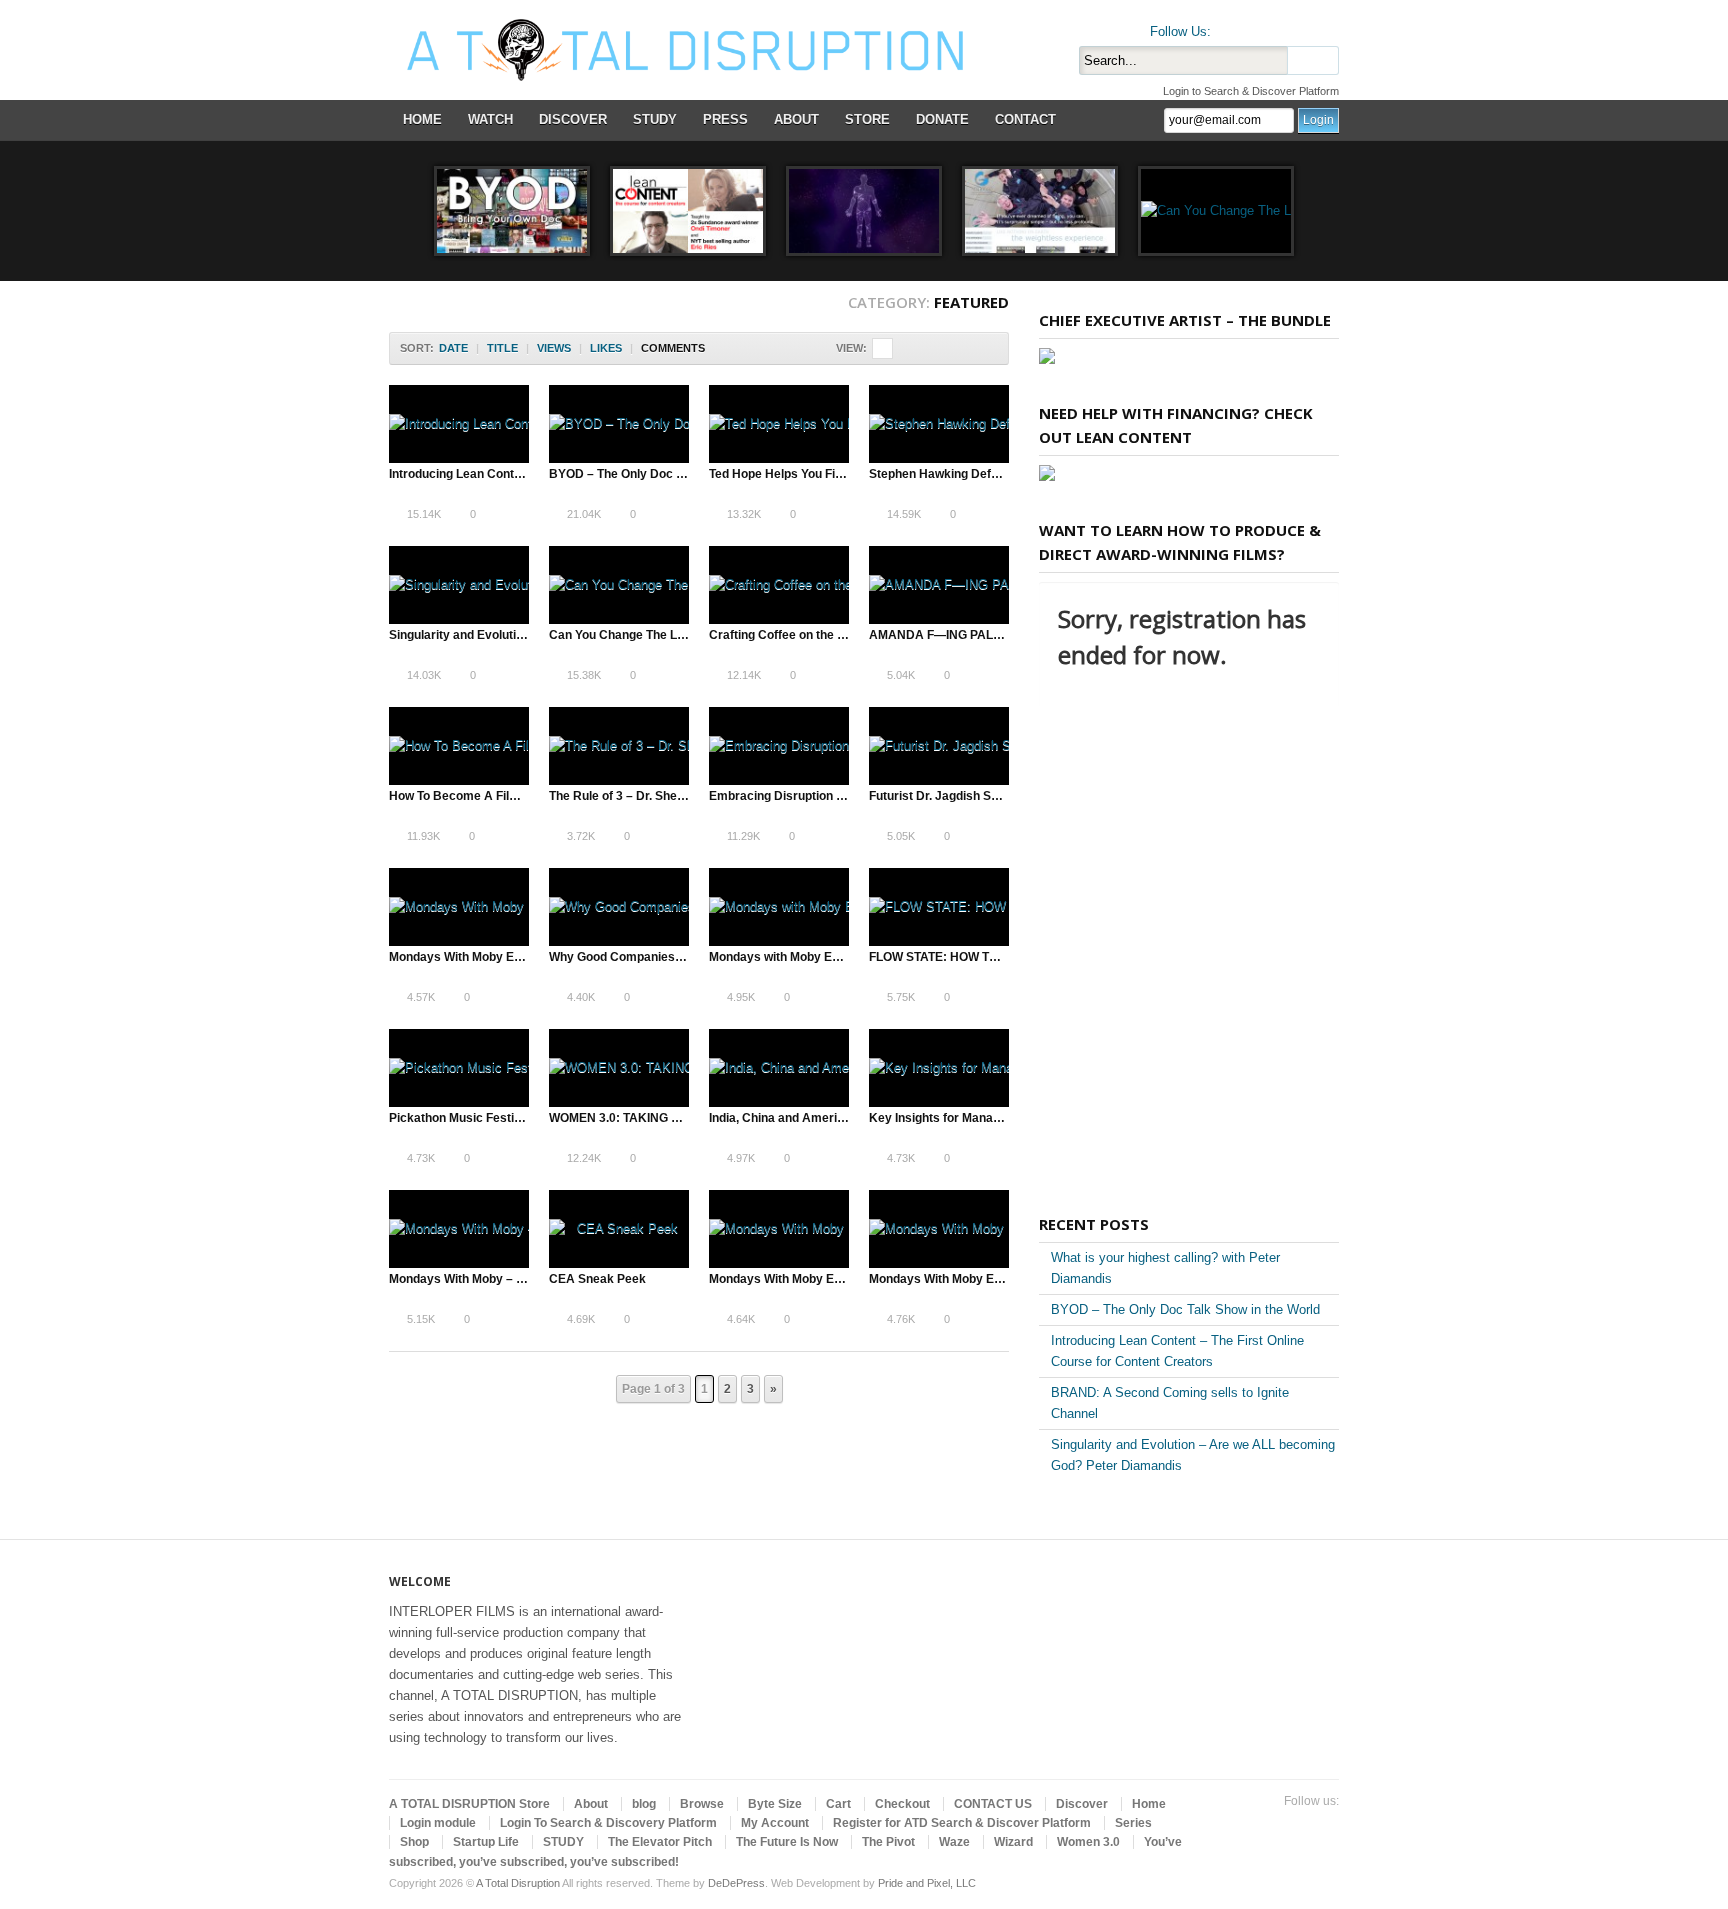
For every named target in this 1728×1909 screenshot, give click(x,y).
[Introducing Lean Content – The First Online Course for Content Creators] (688, 211)
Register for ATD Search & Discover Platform (962, 1823)
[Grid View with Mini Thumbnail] (882, 348)
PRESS (725, 119)
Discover (1082, 1804)
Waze (954, 1842)
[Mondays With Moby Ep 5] (779, 1229)
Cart (838, 1804)
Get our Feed (1327, 27)
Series (1133, 1823)
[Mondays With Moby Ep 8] (939, 1229)
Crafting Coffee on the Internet (795, 635)
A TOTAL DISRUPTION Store (469, 1804)
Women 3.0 (1088, 1842)
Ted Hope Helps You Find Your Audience (822, 474)
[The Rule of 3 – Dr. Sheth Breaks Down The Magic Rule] (619, 746)
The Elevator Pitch (660, 1842)
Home (1149, 1804)
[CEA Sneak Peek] (619, 1229)
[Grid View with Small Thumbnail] (903, 348)
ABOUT (796, 119)
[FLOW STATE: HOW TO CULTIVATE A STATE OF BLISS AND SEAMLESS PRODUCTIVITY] (939, 907)
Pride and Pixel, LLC (927, 1883)
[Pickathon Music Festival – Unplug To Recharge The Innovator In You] (459, 1068)
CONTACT (1025, 119)
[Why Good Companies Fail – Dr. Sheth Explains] (619, 907)
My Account (775, 1823)
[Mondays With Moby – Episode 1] (459, 1229)
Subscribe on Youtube (1295, 27)
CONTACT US (993, 1804)
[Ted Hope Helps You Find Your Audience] (779, 424)
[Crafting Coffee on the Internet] (779, 585)
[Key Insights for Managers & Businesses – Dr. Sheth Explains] (939, 1068)
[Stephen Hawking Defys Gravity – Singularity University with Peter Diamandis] (1040, 211)
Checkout (902, 1804)
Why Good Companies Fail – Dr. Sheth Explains (682, 957)
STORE (867, 119)
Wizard (1013, 1842)
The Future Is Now (787, 1842)
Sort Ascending (718, 348)
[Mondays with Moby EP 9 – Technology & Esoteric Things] (779, 907)
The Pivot (888, 1842)
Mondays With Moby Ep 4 (460, 957)
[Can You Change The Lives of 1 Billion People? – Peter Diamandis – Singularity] (1216, 211)
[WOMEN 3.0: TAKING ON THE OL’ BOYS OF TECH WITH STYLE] (619, 1068)
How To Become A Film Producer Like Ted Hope (524, 796)
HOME (422, 119)
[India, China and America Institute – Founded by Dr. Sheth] (779, 1068)
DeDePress (736, 1883)
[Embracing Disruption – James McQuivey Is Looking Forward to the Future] (779, 746)
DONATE (942, 119)
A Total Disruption (518, 1883)
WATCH (490, 119)
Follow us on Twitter (1231, 27)
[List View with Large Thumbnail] (987, 348)
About (591, 1804)
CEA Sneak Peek (597, 1279)
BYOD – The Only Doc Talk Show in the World (676, 474)
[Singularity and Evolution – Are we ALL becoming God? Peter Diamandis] (864, 211)
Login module (438, 1823)
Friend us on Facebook (1263, 27)
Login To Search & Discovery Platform (608, 1823)
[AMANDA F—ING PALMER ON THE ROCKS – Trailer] (939, 585)
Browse (702, 1804)
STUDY (655, 119)
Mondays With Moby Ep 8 (940, 1279)
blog (644, 1804)
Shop (414, 1842)
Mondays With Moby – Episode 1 (480, 1279)
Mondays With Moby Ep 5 (780, 1279)
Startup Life (486, 1842)
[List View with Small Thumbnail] (945, 348)
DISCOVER (573, 119)
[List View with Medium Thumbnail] (966, 348)
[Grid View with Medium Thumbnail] (924, 348)
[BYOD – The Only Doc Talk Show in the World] (512, 211)
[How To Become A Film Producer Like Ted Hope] (459, 746)
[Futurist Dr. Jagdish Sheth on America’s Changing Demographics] (939, 746)
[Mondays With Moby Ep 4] (459, 907)
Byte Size (775, 1804)
